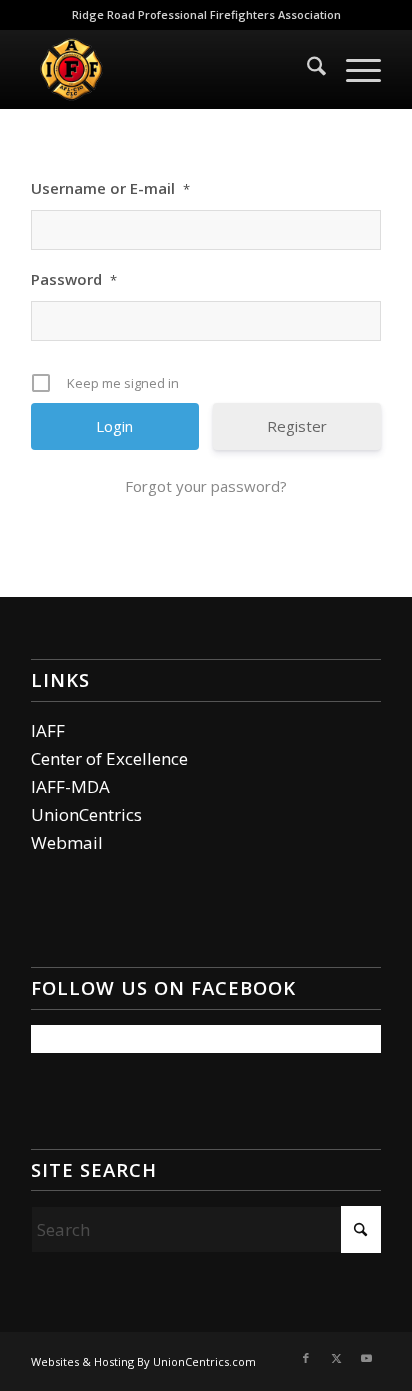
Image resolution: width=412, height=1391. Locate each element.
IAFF (48, 730)
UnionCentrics (86, 814)
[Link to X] (336, 1358)
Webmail (67, 842)
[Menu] (353, 69)
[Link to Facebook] (306, 1358)
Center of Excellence (109, 758)
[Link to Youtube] (366, 1358)
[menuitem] (306, 69)
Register (297, 426)
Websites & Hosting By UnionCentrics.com (143, 1361)
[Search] (306, 69)
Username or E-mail (110, 188)
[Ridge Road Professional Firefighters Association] (171, 69)
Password (74, 279)
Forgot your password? (206, 486)
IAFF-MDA (70, 786)
